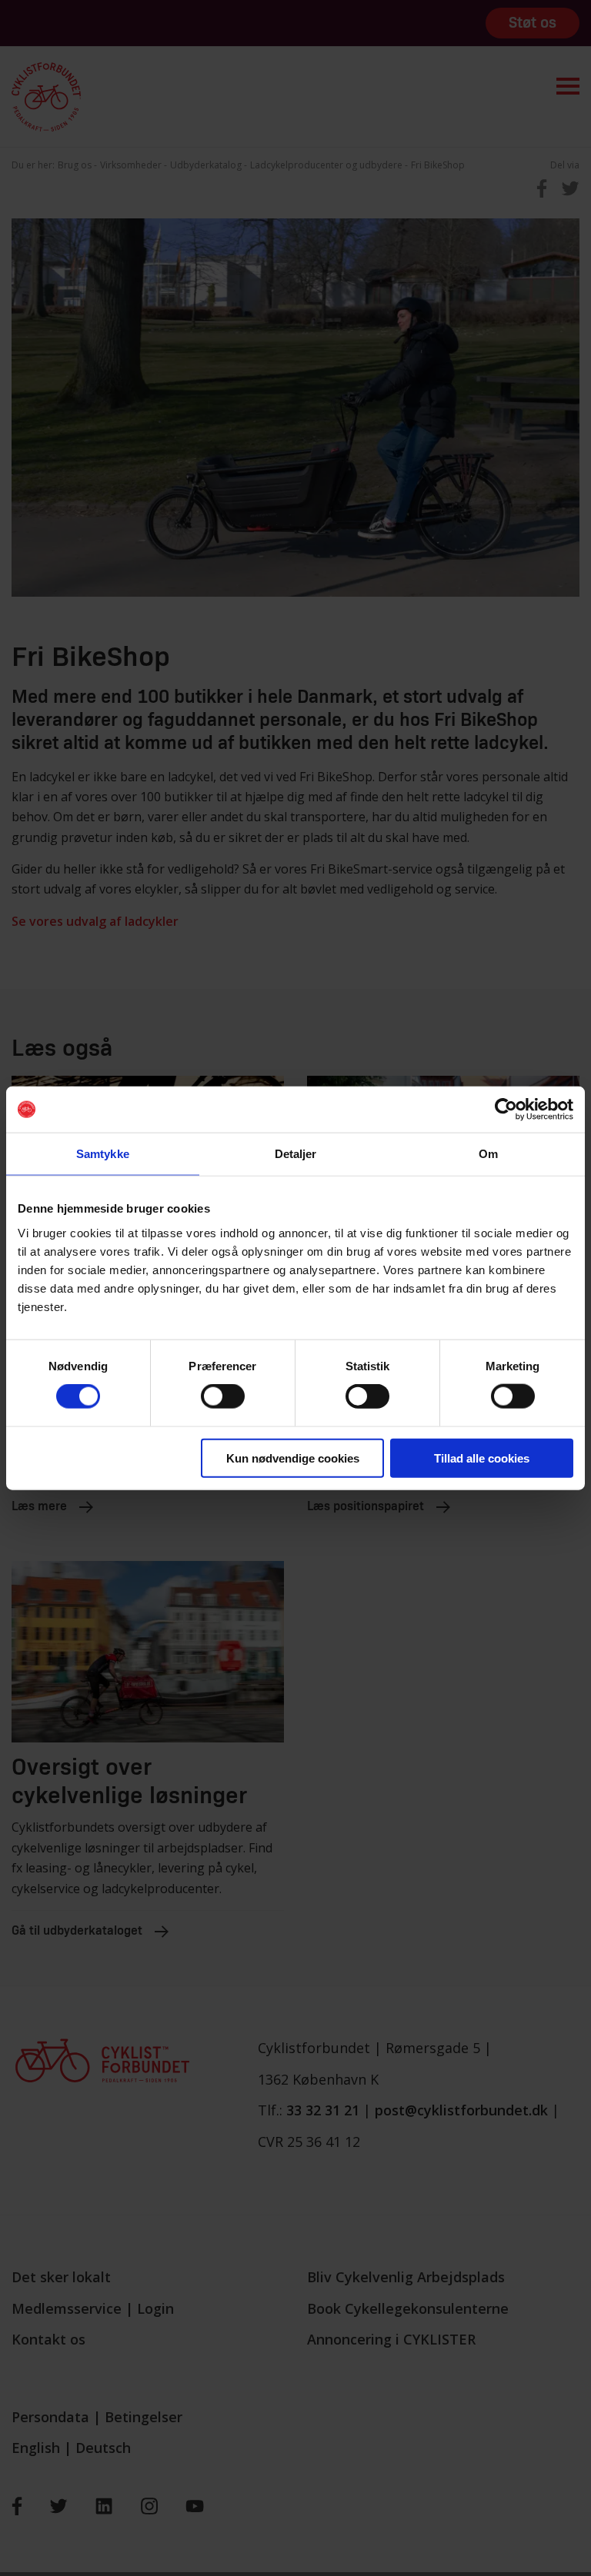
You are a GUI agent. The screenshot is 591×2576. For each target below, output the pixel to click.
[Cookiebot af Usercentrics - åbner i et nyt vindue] (506, 1110)
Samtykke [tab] (103, 1154)
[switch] (223, 1396)
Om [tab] (488, 1154)
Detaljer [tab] (296, 1154)
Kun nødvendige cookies (293, 1458)
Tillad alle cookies (482, 1458)
